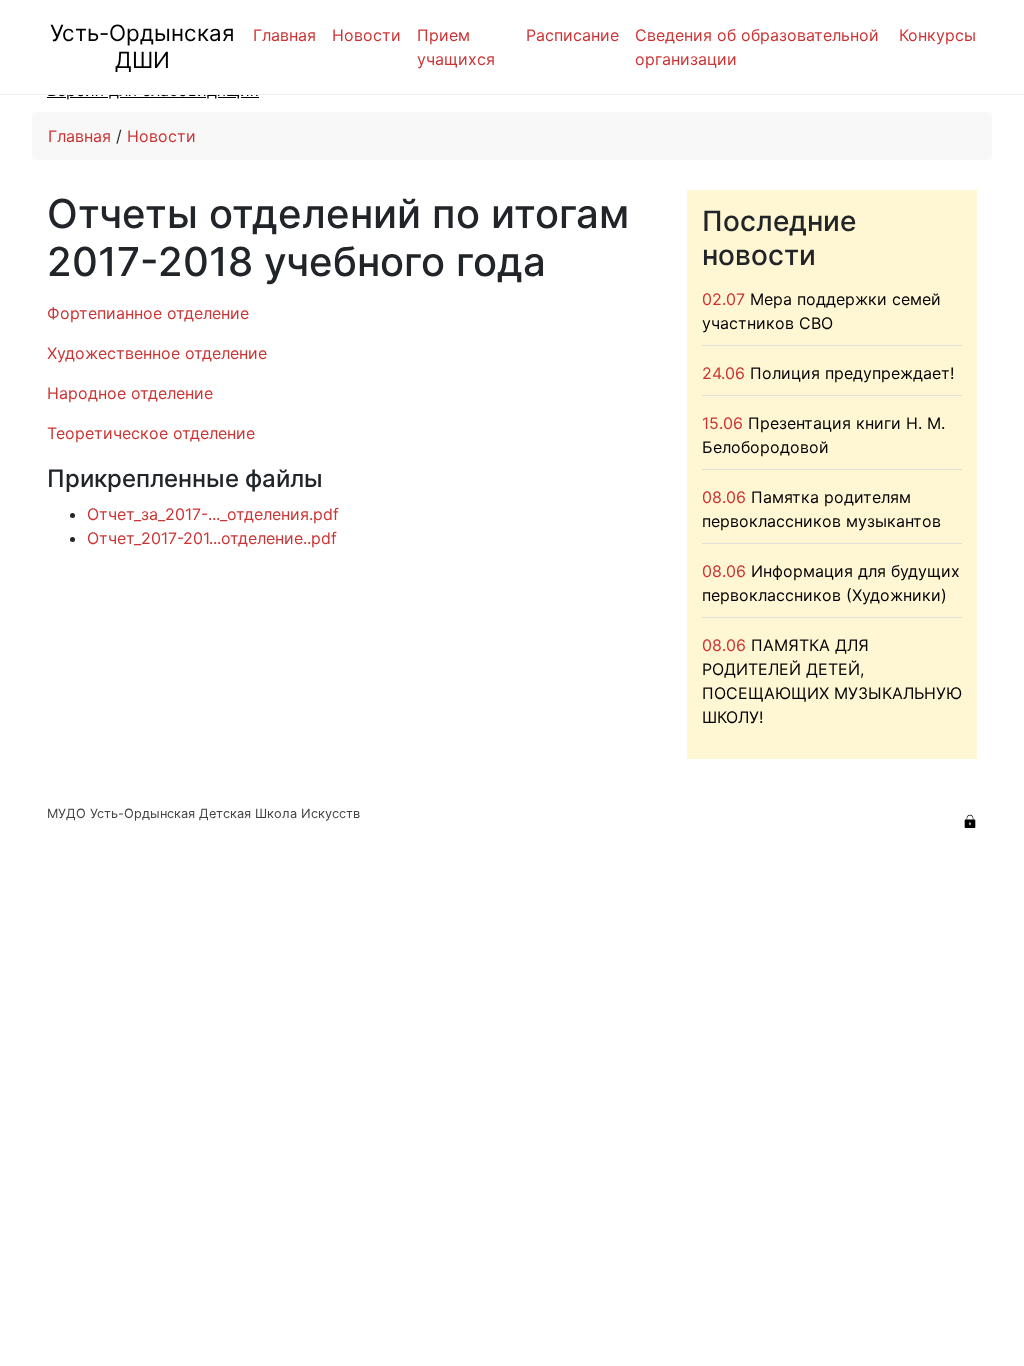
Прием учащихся (456, 47)
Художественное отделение (157, 353)
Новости (366, 35)
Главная (284, 35)
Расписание (572, 35)
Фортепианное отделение (148, 313)
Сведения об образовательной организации (757, 47)
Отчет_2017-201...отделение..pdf (212, 538)
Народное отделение (130, 393)
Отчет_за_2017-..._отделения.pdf (213, 514)
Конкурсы (937, 35)
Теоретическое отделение (151, 433)
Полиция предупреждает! (852, 373)
